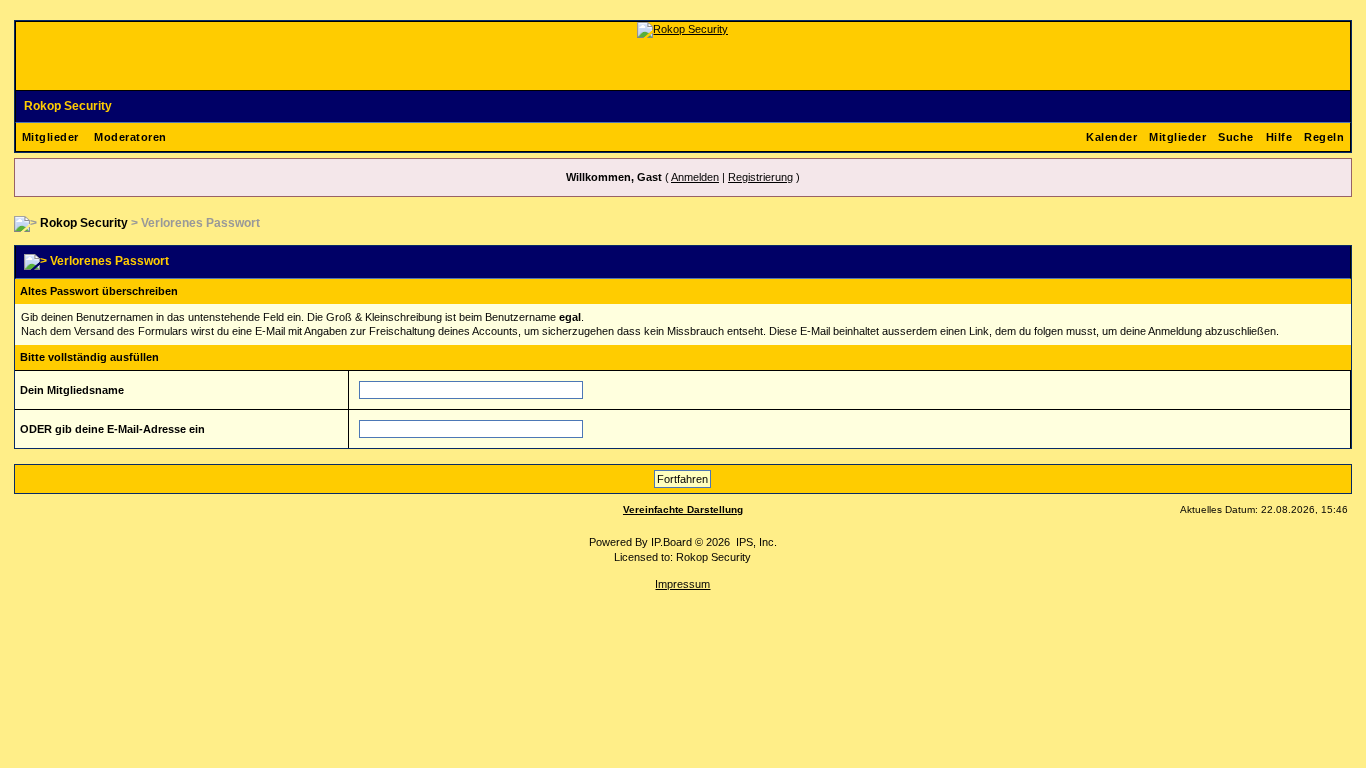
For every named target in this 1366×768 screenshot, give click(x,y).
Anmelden (695, 177)
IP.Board (671, 542)
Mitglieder (50, 137)
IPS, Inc (755, 542)
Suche (1236, 137)
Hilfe (1279, 137)
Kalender (1111, 137)
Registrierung (760, 177)
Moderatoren (130, 137)
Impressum (682, 584)
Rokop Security (68, 106)
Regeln (1324, 137)
